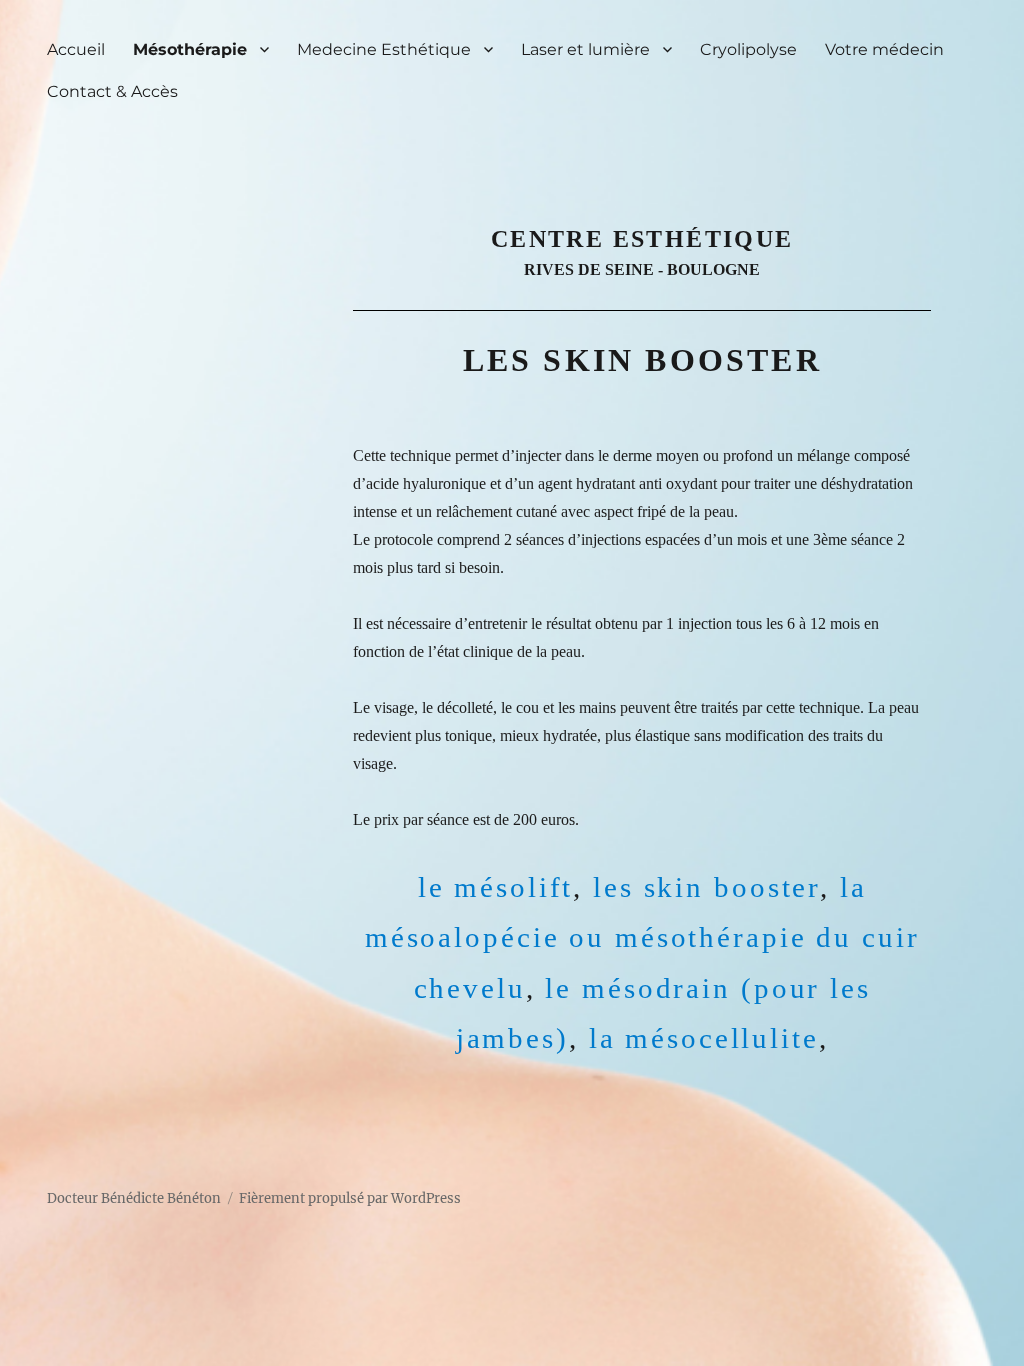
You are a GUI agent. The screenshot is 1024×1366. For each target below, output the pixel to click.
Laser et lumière (585, 49)
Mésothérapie (190, 49)
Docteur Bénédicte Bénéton (134, 1198)
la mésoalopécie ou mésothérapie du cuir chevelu (642, 937)
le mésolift (496, 887)
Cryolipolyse (748, 49)
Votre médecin (884, 49)
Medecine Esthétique (384, 49)
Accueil (76, 49)
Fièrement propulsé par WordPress (350, 1198)
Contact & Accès (112, 91)
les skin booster (706, 887)
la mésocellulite (704, 1038)
